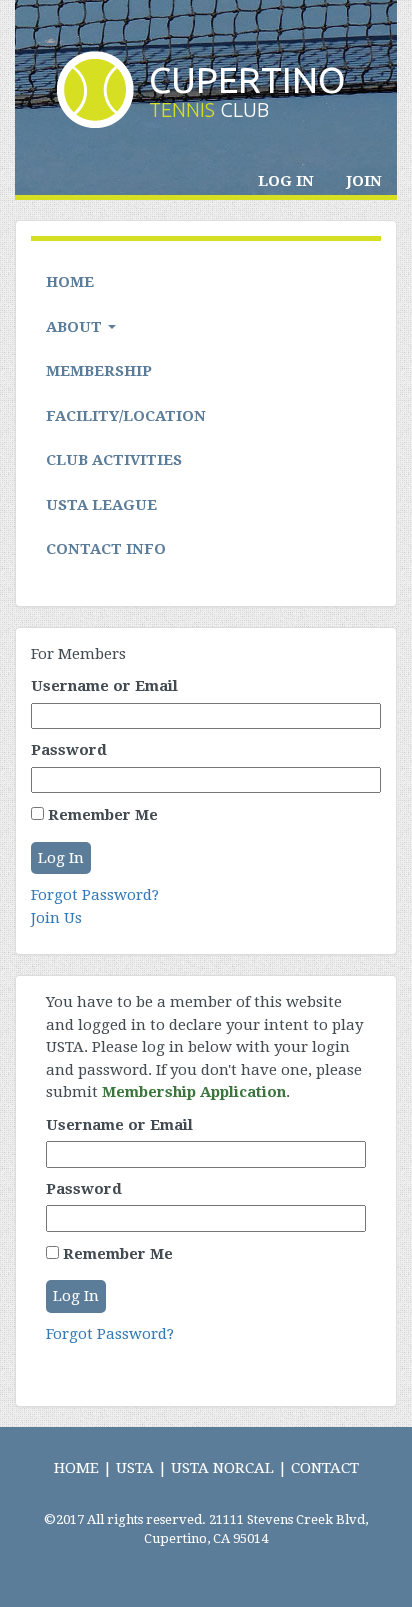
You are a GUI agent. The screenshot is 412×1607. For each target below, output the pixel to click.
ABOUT (76, 327)
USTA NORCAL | (229, 1468)
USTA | (141, 1468)
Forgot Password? (95, 895)
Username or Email (104, 686)
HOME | (83, 1468)
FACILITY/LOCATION (126, 416)
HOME (70, 282)
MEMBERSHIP (99, 371)
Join (364, 181)
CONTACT (325, 1468)
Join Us (56, 918)
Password (69, 750)
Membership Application (194, 1092)
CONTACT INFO (106, 549)
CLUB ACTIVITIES (114, 460)
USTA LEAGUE (101, 505)
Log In (286, 181)
